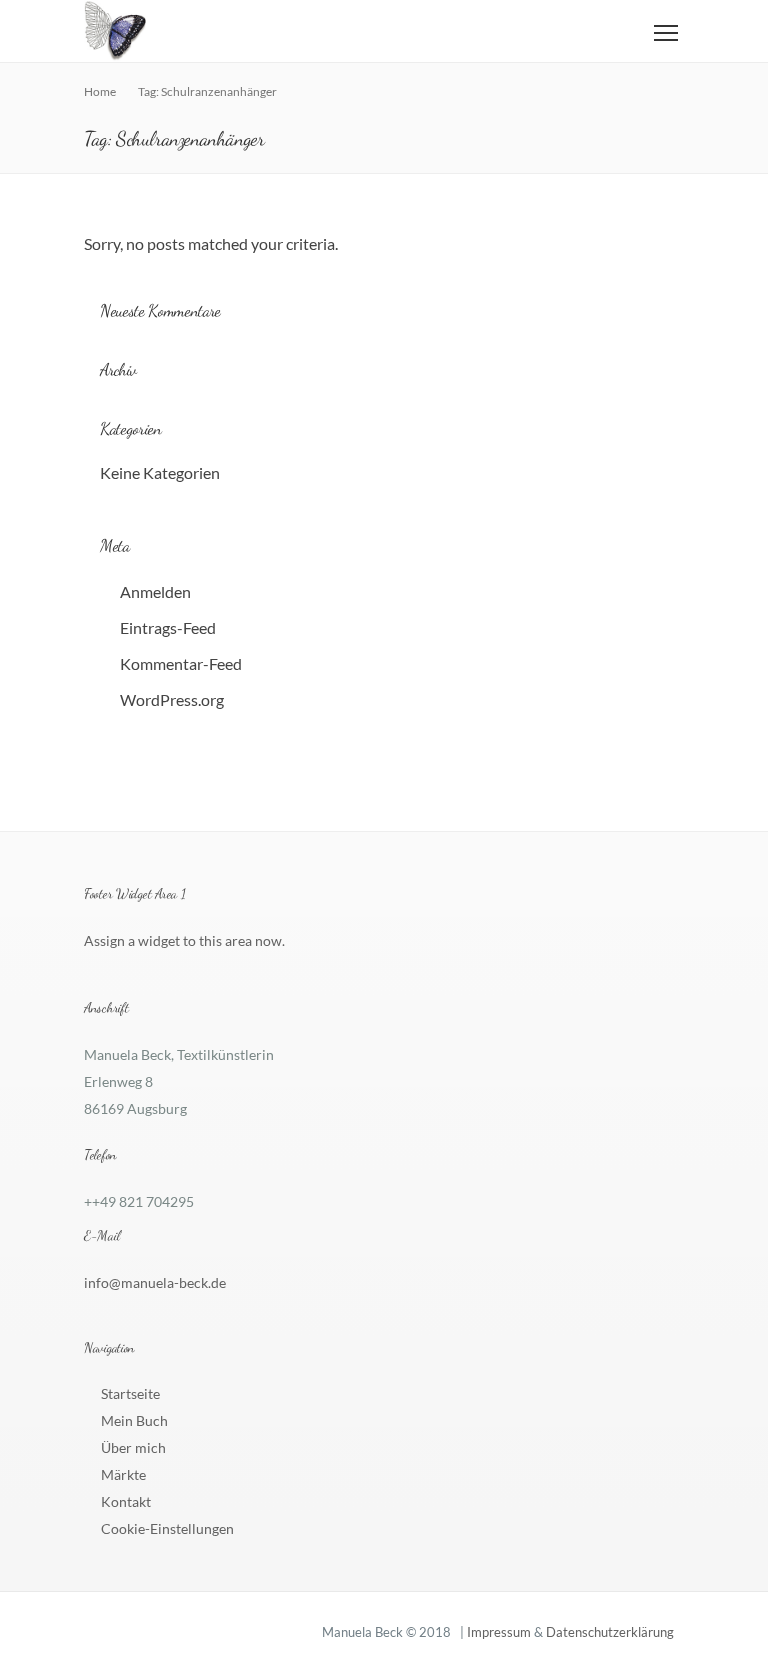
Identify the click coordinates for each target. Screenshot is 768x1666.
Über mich (133, 1447)
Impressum (499, 1632)
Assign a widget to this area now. (184, 940)
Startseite (130, 1393)
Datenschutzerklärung (610, 1632)
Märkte (123, 1474)
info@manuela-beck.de (155, 1282)
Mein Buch (134, 1420)
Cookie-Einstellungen (167, 1528)
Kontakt (126, 1501)
